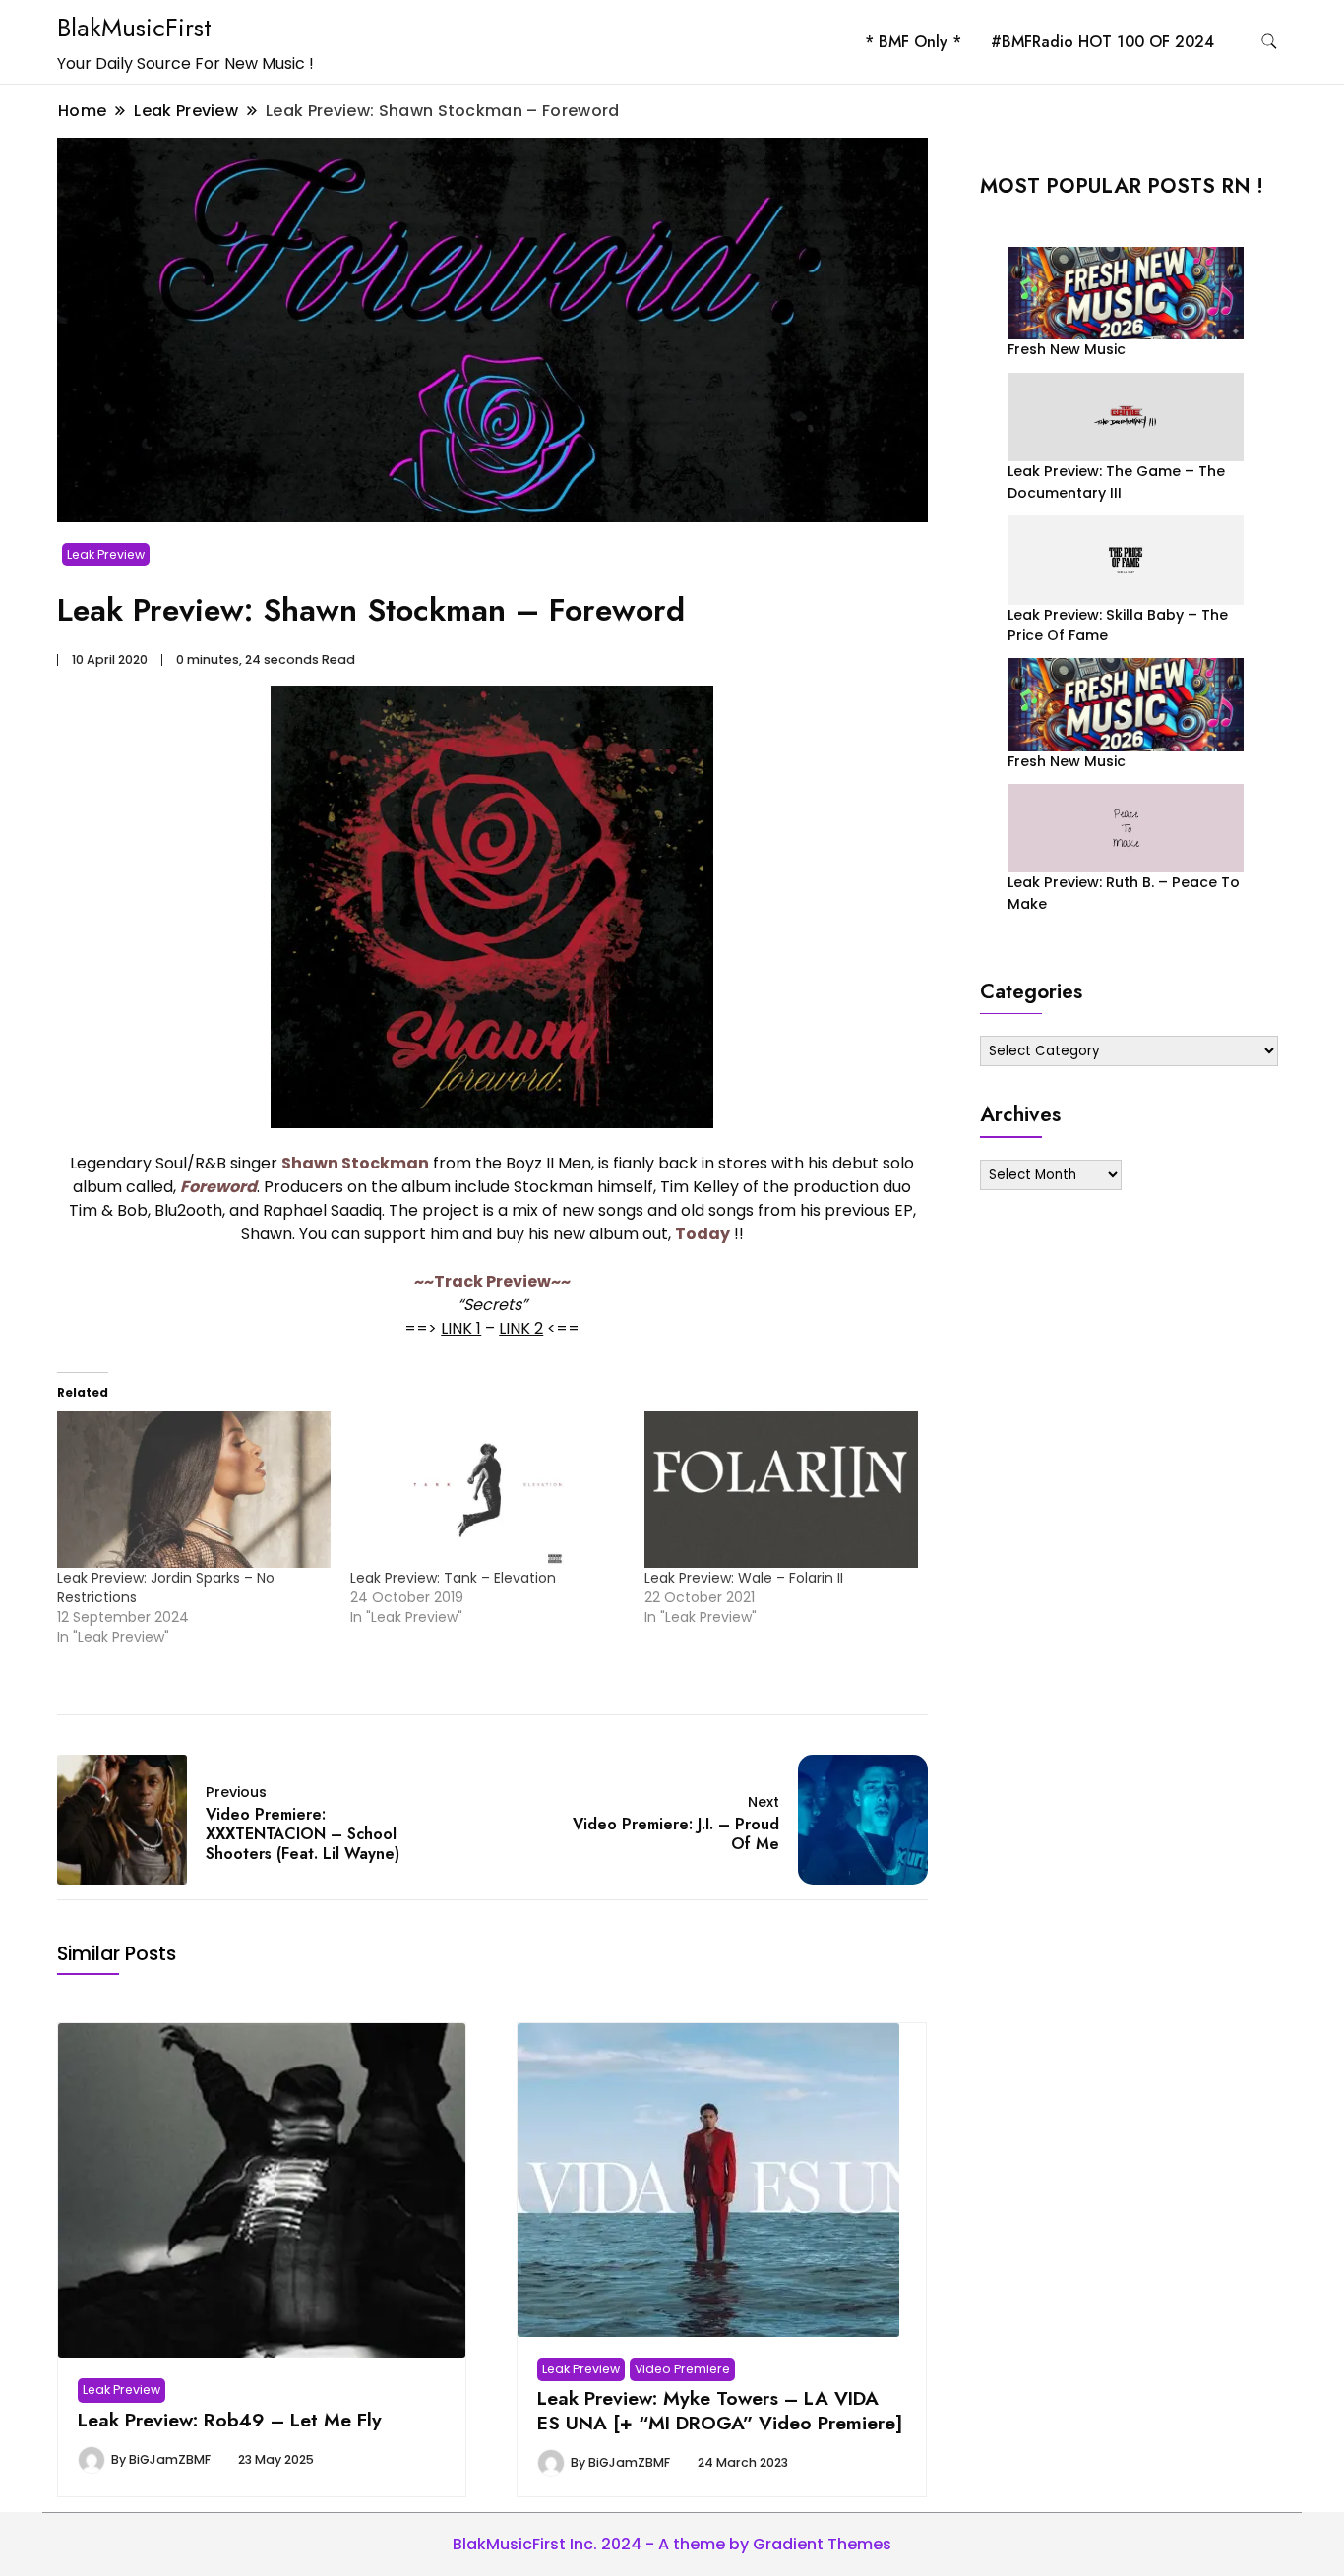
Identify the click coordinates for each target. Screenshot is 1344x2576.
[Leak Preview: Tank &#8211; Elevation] (487, 1490)
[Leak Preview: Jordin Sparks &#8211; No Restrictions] (194, 1490)
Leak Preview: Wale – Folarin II (744, 1578)
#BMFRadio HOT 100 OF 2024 (1102, 42)
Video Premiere (682, 2369)
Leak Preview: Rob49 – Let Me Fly (230, 2420)
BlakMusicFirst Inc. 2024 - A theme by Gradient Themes (672, 2544)
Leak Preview (106, 554)
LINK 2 (521, 1328)
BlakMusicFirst (134, 28)
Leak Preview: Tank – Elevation (453, 1578)
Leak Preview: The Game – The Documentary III (1116, 481)
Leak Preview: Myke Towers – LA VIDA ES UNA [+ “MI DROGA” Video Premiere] (720, 2410)
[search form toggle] (1269, 42)
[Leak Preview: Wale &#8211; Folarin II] (781, 1490)
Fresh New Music (1067, 349)
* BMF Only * (913, 42)
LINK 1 (461, 1328)
